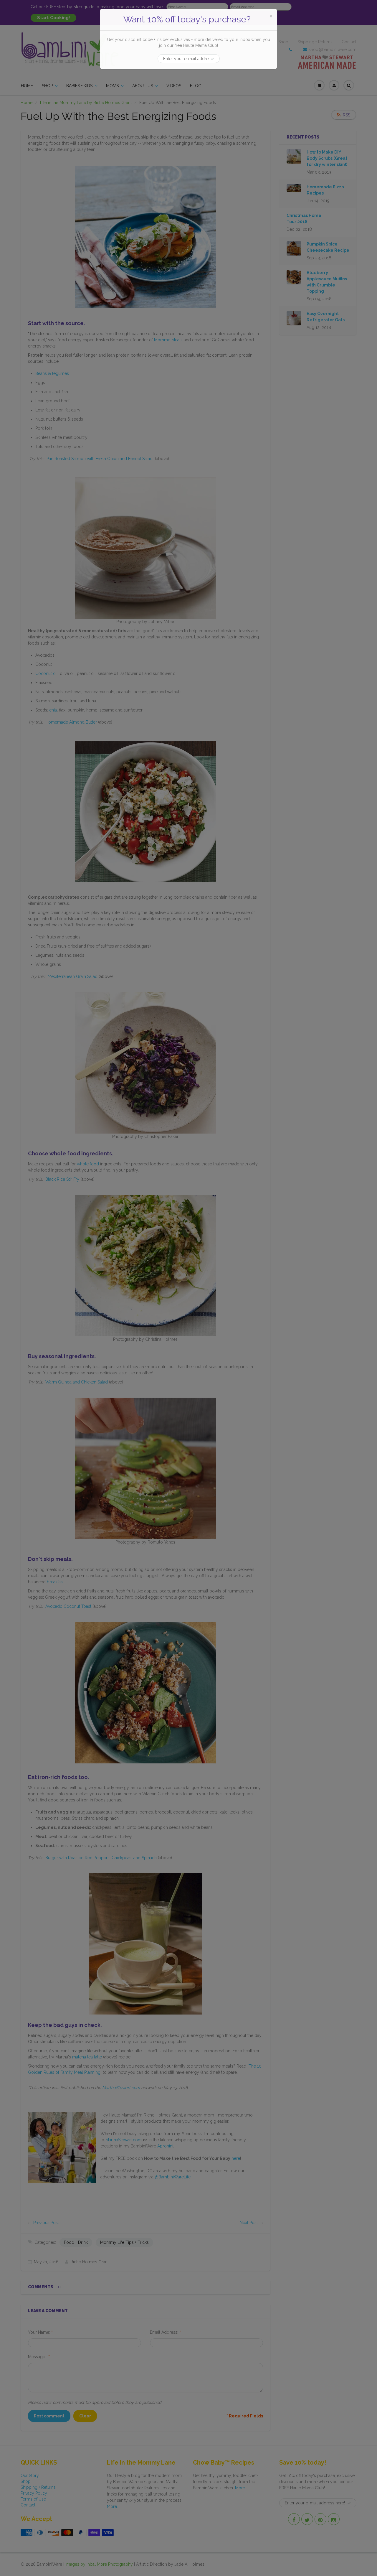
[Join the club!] (212, 59)
